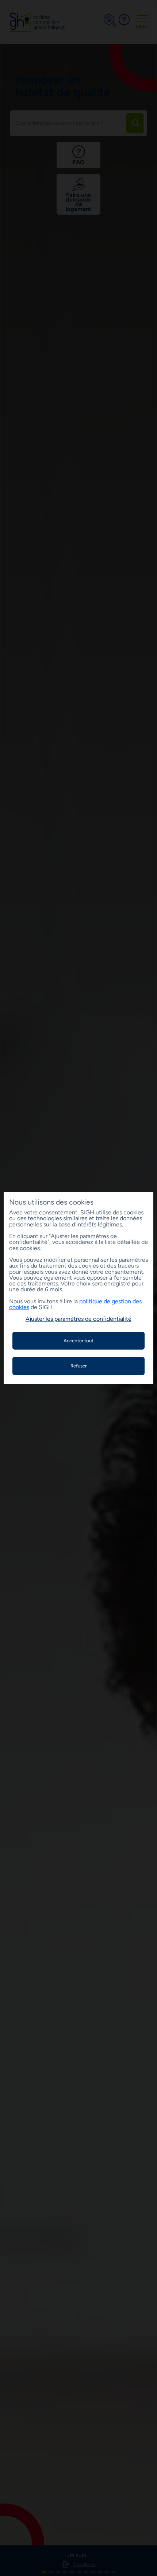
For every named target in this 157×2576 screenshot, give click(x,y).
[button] (78, 1319)
